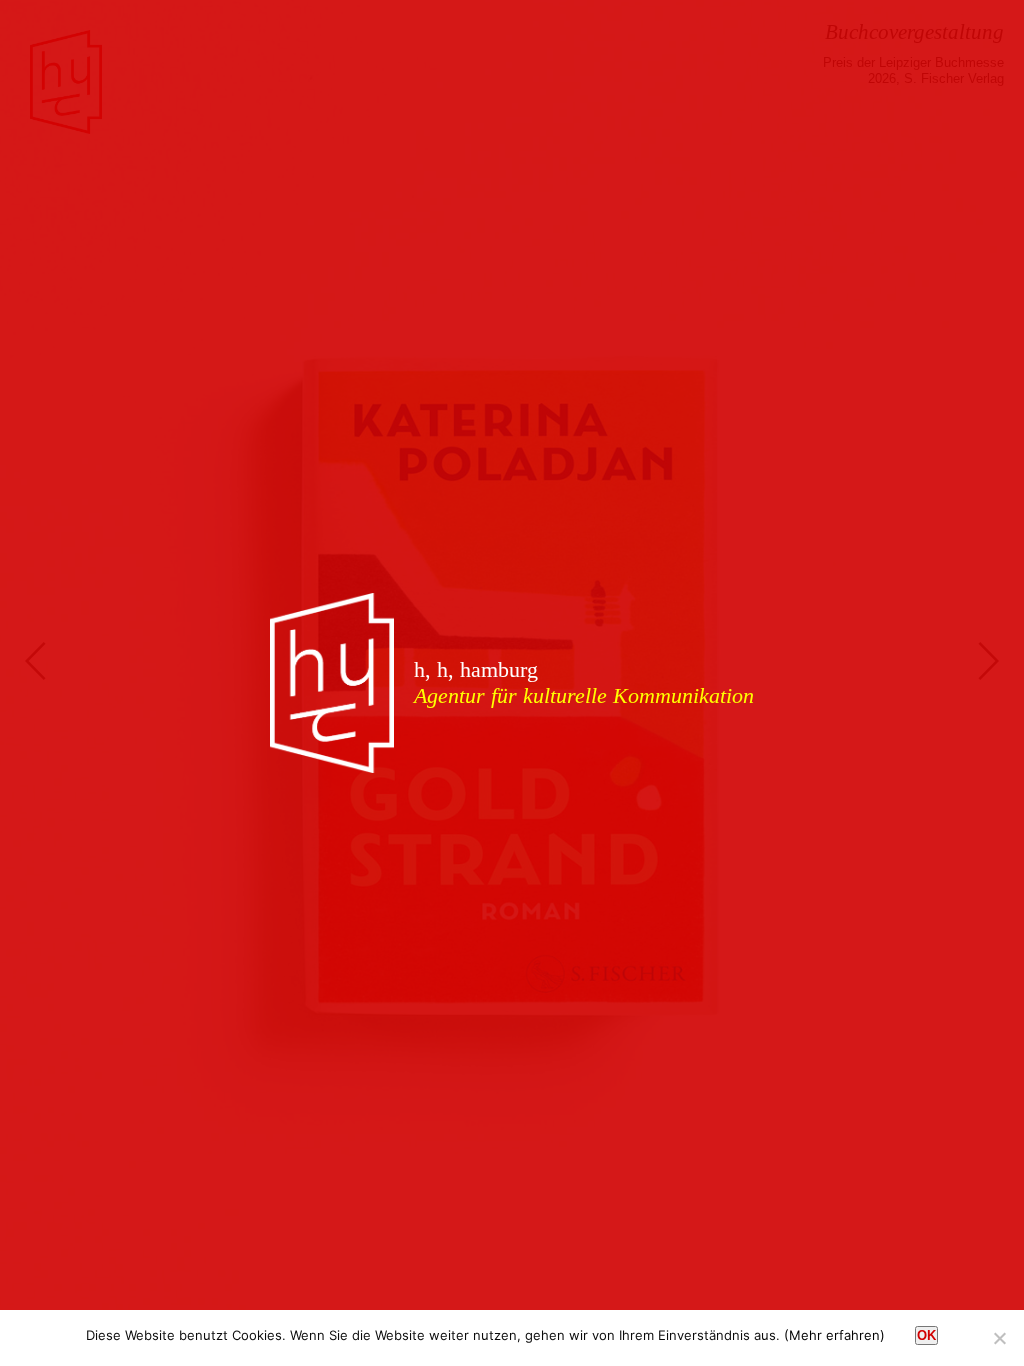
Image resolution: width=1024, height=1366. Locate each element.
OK (926, 1335)
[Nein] (999, 1338)
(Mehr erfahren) (834, 1335)
